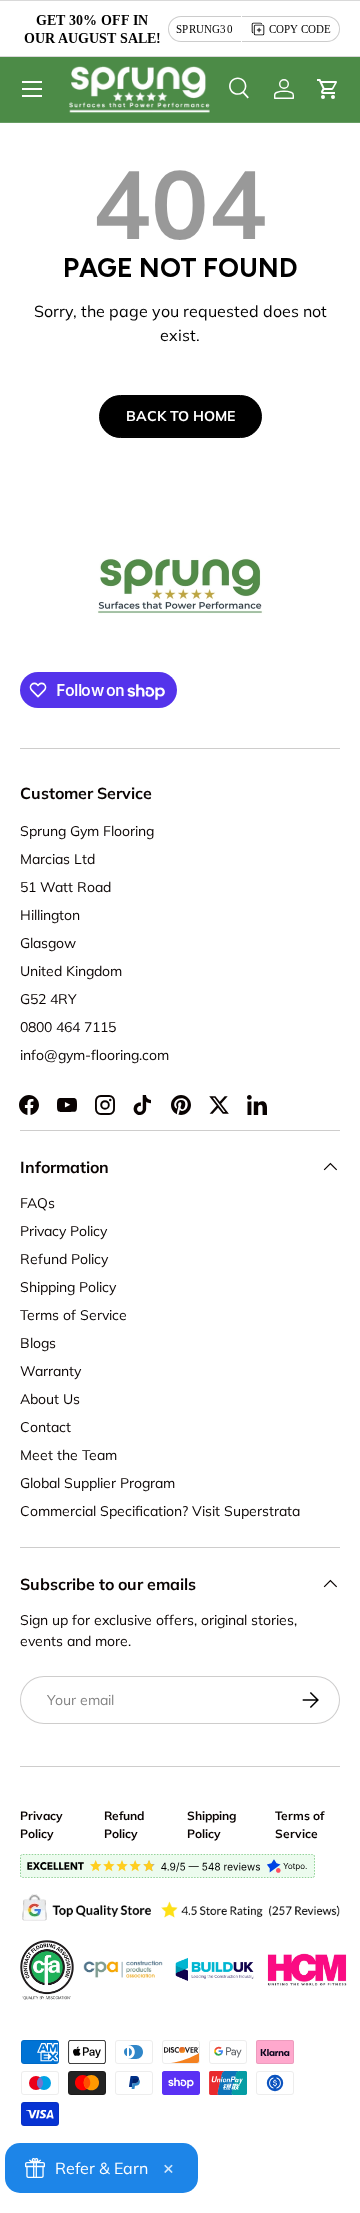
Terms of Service (73, 1315)
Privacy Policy (63, 1231)
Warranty (50, 1371)
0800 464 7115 (68, 1027)
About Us (50, 1399)
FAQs (37, 1203)
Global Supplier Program (97, 1483)
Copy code (300, 29)
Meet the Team (68, 1455)
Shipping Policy (68, 1287)
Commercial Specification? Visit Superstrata (160, 1511)
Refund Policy (64, 1259)
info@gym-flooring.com (94, 1055)
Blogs (38, 1343)
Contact (45, 1427)
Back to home (180, 416)
